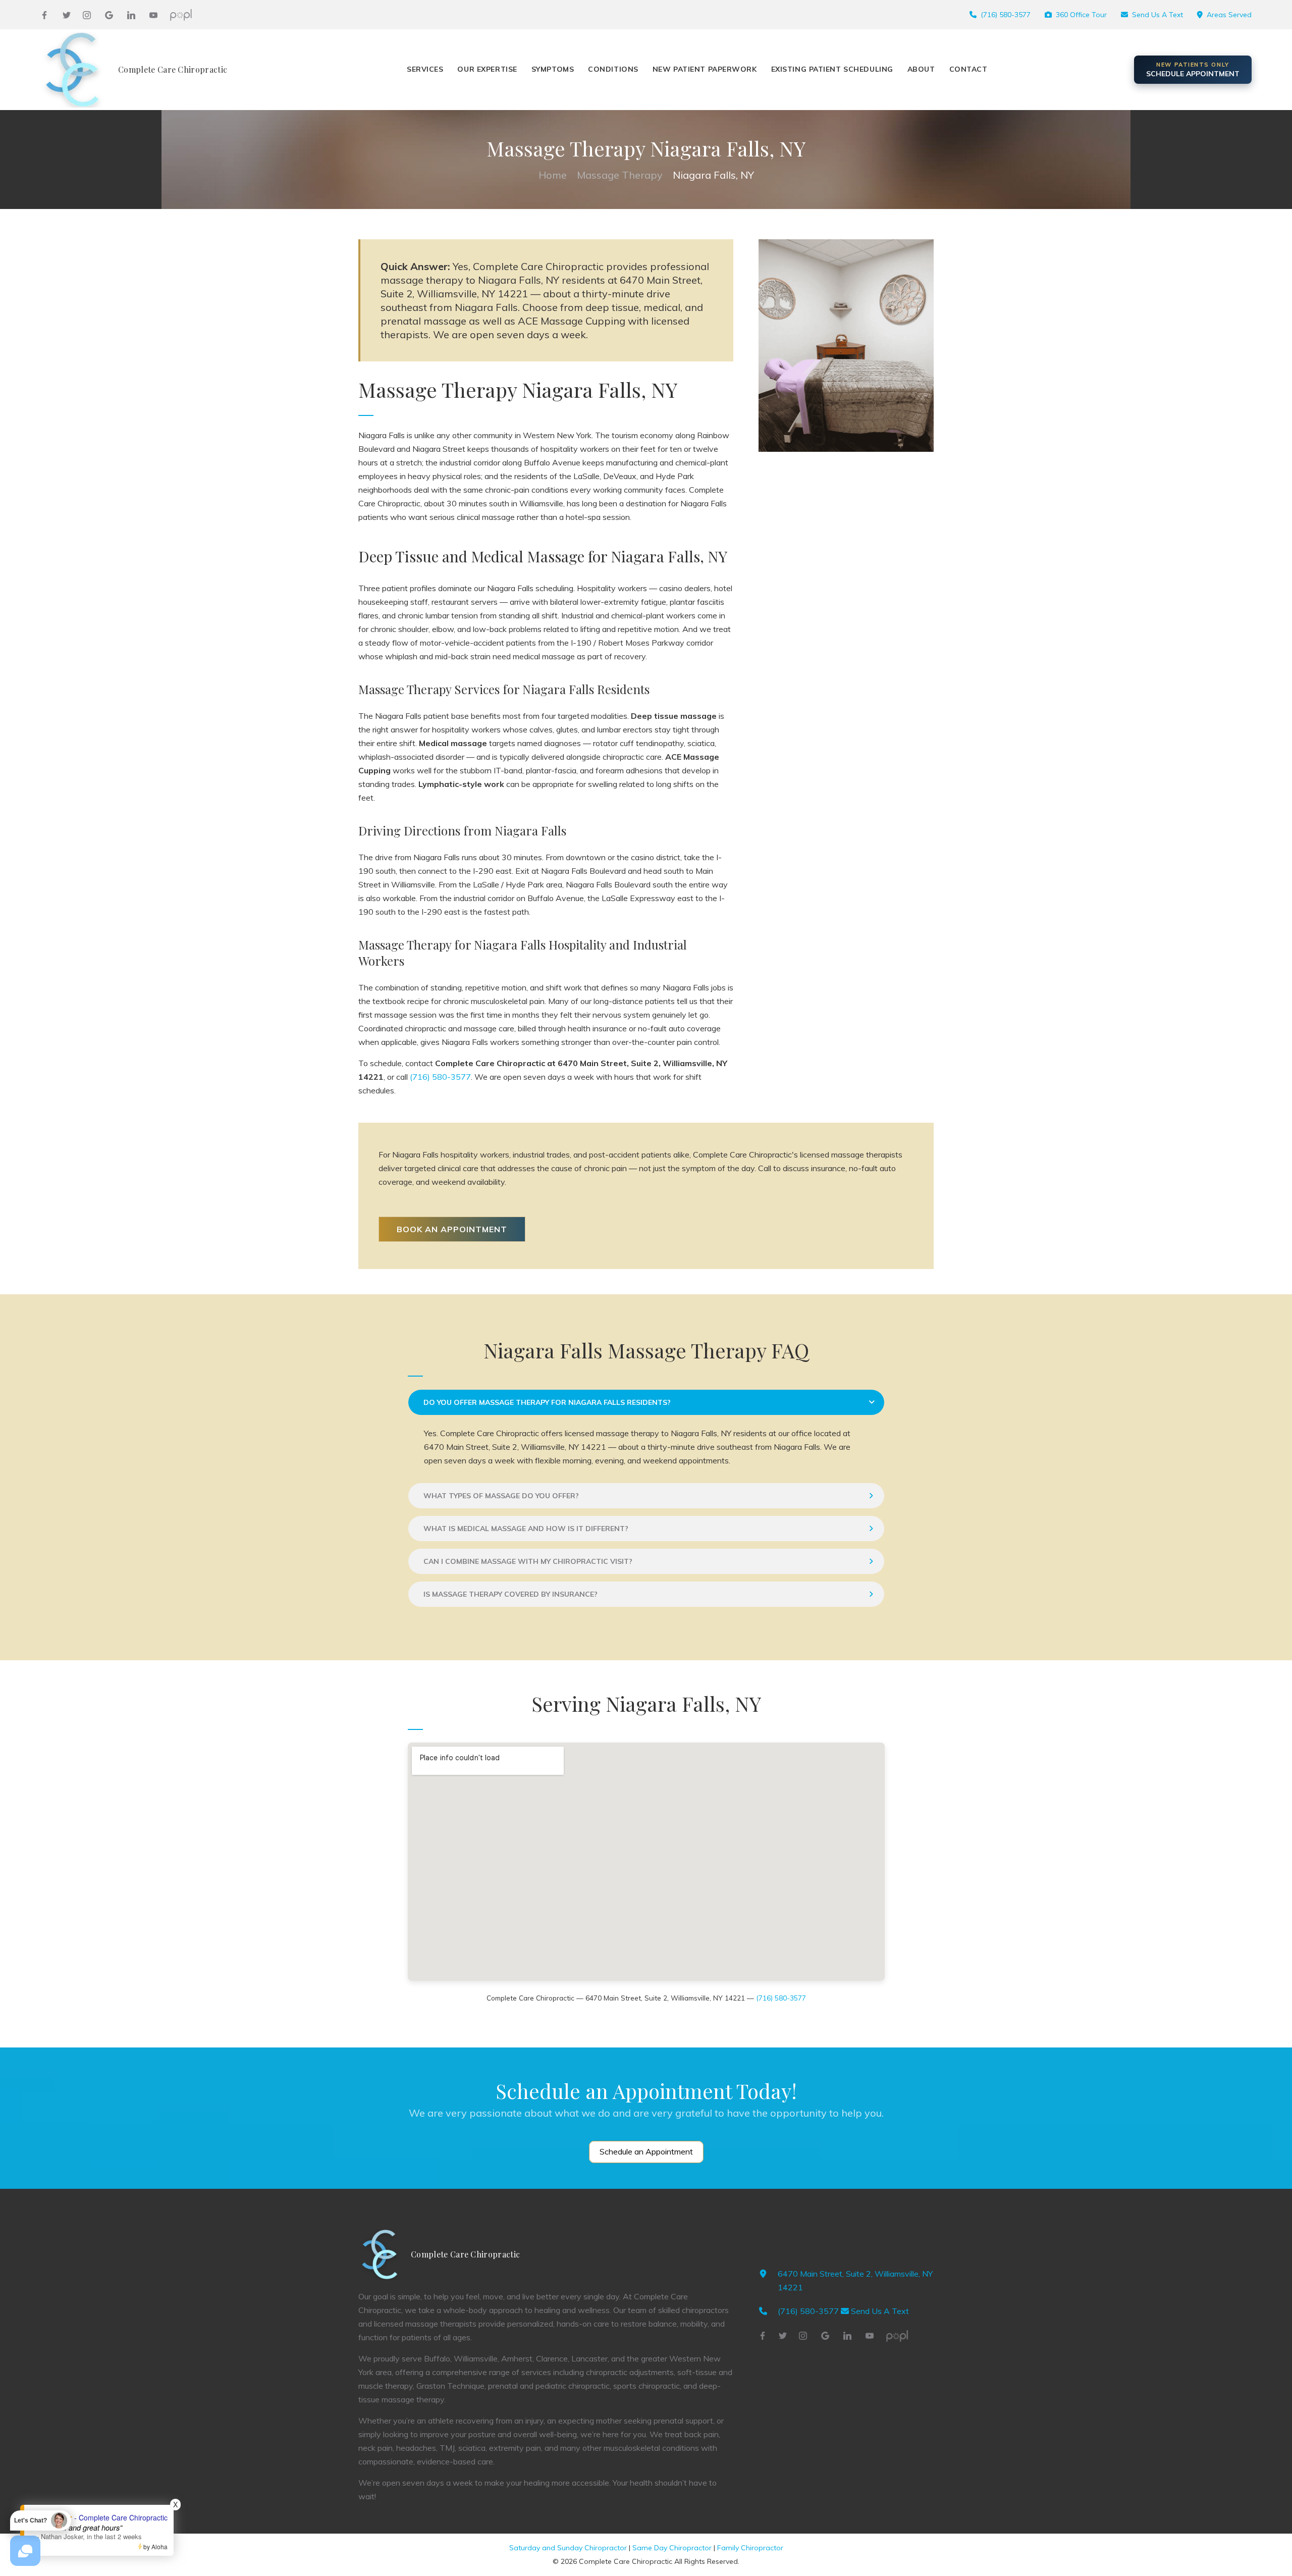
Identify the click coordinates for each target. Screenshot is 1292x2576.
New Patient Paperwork (705, 69)
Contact (968, 69)
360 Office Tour (1081, 15)
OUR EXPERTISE (487, 69)
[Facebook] (44, 15)
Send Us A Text (1158, 15)
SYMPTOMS (553, 69)
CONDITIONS (613, 69)
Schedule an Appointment (646, 2151)
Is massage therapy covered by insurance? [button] (510, 1594)
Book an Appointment (452, 1229)
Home (553, 175)
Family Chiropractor (750, 2548)
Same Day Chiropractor (672, 2548)
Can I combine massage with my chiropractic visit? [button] (528, 1561)
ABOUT (921, 69)
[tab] (646, 1402)
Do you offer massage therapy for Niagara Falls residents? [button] (547, 1402)
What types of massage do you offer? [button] (501, 1496)
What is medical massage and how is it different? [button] (526, 1529)
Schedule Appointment (1193, 70)
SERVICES (425, 69)
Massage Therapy (620, 175)
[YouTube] (153, 15)
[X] (67, 15)
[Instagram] (87, 15)
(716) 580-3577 (1006, 15)
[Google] (109, 15)
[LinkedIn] (131, 15)
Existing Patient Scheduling (832, 69)
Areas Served (1229, 15)
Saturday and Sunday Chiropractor (568, 2548)
